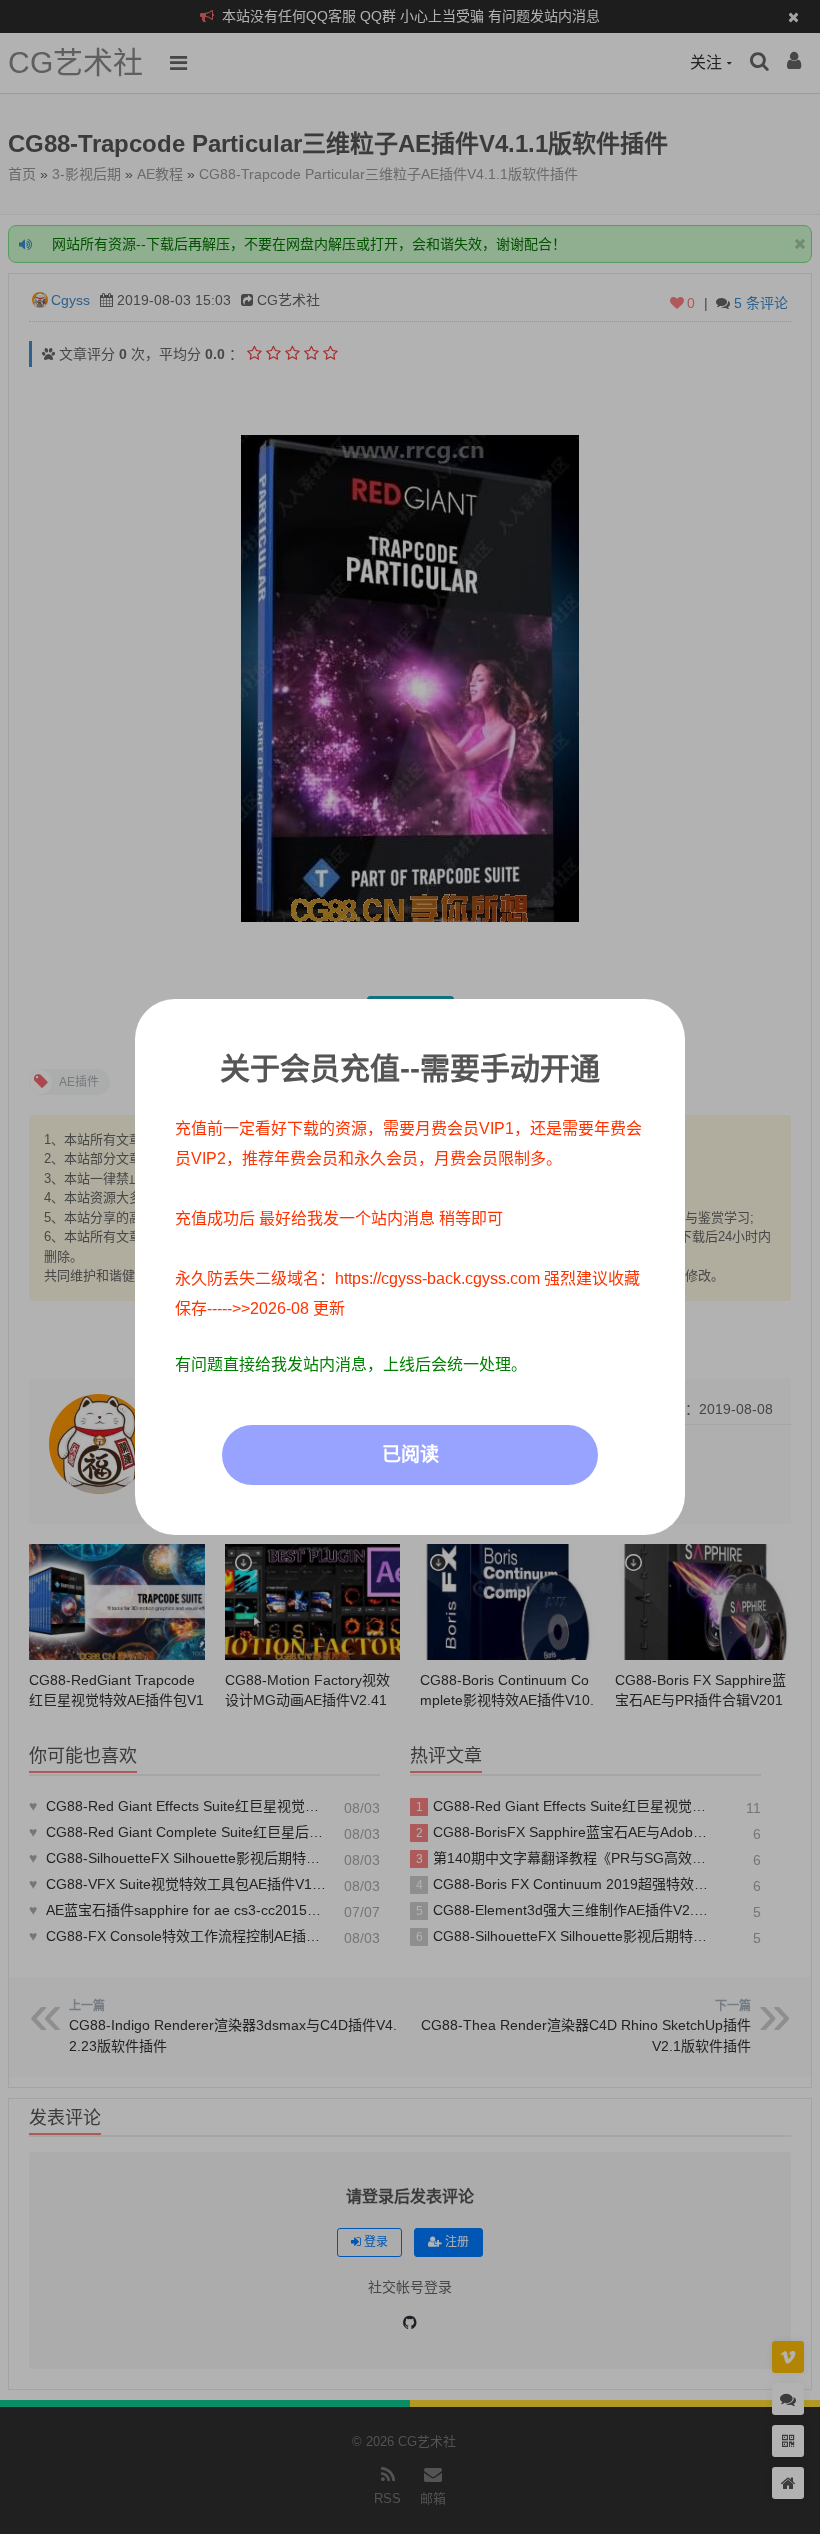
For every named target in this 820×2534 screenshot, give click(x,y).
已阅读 (410, 1454)
